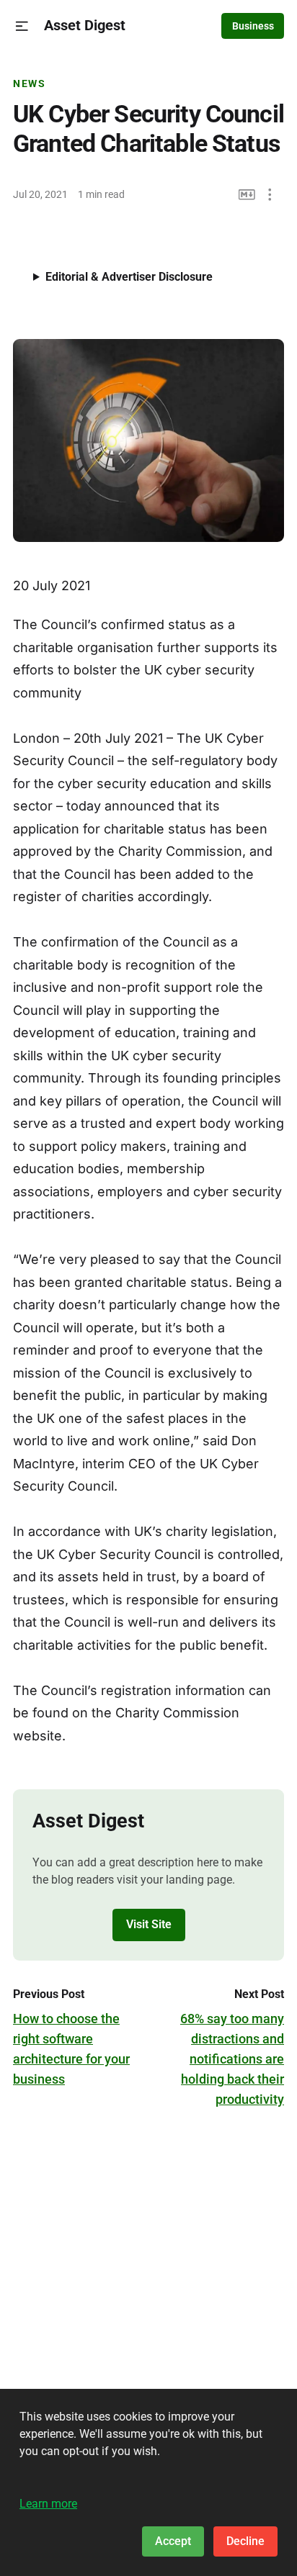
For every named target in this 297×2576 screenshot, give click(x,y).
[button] (22, 26)
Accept (173, 2541)
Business (253, 26)
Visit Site (149, 1924)
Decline (245, 2541)
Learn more (48, 2504)
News (29, 83)
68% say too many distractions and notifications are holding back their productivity (232, 2059)
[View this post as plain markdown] (247, 195)
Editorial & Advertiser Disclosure (129, 277)
